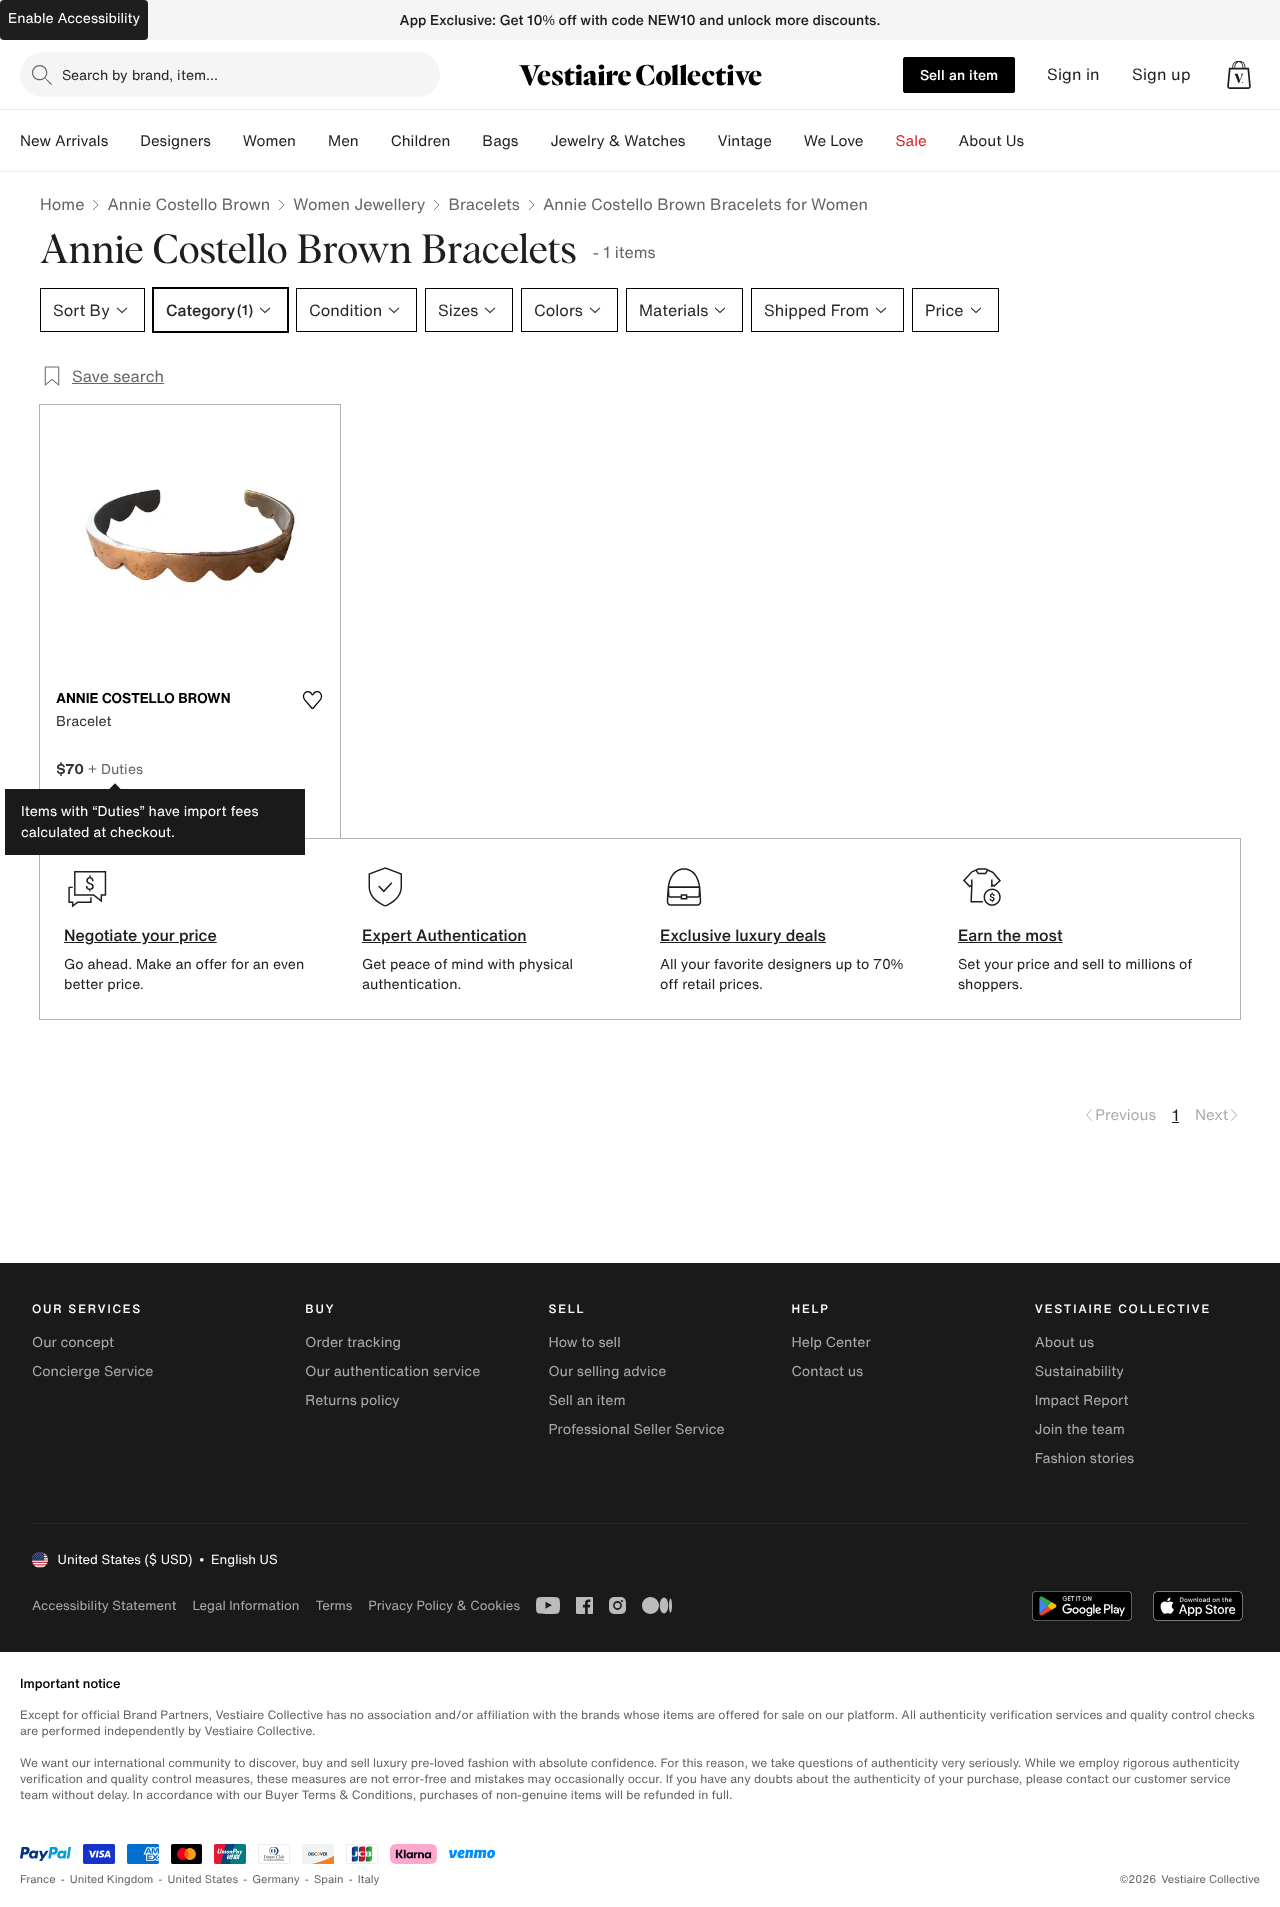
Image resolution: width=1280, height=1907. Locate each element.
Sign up (1161, 74)
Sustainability (1079, 1371)
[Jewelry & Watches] (701, 141)
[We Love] (880, 141)
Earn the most (1010, 935)
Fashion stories (1084, 1458)
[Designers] (227, 141)
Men (343, 141)
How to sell (584, 1342)
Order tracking (353, 1342)
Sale (911, 141)
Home (62, 204)
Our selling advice (607, 1371)
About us (1064, 1342)
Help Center (831, 1342)
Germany (276, 1879)
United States (203, 1879)
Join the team (1080, 1429)
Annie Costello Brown (188, 204)
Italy (369, 1879)
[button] (1239, 75)
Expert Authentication (444, 935)
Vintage (744, 141)
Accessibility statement (104, 1605)
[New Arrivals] (124, 141)
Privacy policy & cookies (444, 1605)
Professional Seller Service (636, 1429)
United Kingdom (112, 1879)
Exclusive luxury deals (743, 935)
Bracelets (483, 204)
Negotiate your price (140, 935)
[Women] (312, 141)
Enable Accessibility (74, 18)
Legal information (245, 1605)
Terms (333, 1605)
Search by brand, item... (140, 74)
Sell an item (959, 74)
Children (421, 141)
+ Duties (115, 768)
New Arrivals (64, 141)
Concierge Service (92, 1371)
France (38, 1879)
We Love (834, 141)
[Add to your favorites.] (312, 700)
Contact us (828, 1371)
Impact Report (1082, 1400)
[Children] (466, 141)
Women (269, 141)
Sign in (1073, 74)
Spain (329, 1879)
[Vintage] (788, 141)
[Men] (375, 141)
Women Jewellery (359, 204)
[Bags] (534, 141)
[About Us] (1040, 141)
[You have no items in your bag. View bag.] (1239, 75)
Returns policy (352, 1400)
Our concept (73, 1342)
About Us (991, 141)
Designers (175, 141)
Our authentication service (392, 1371)
